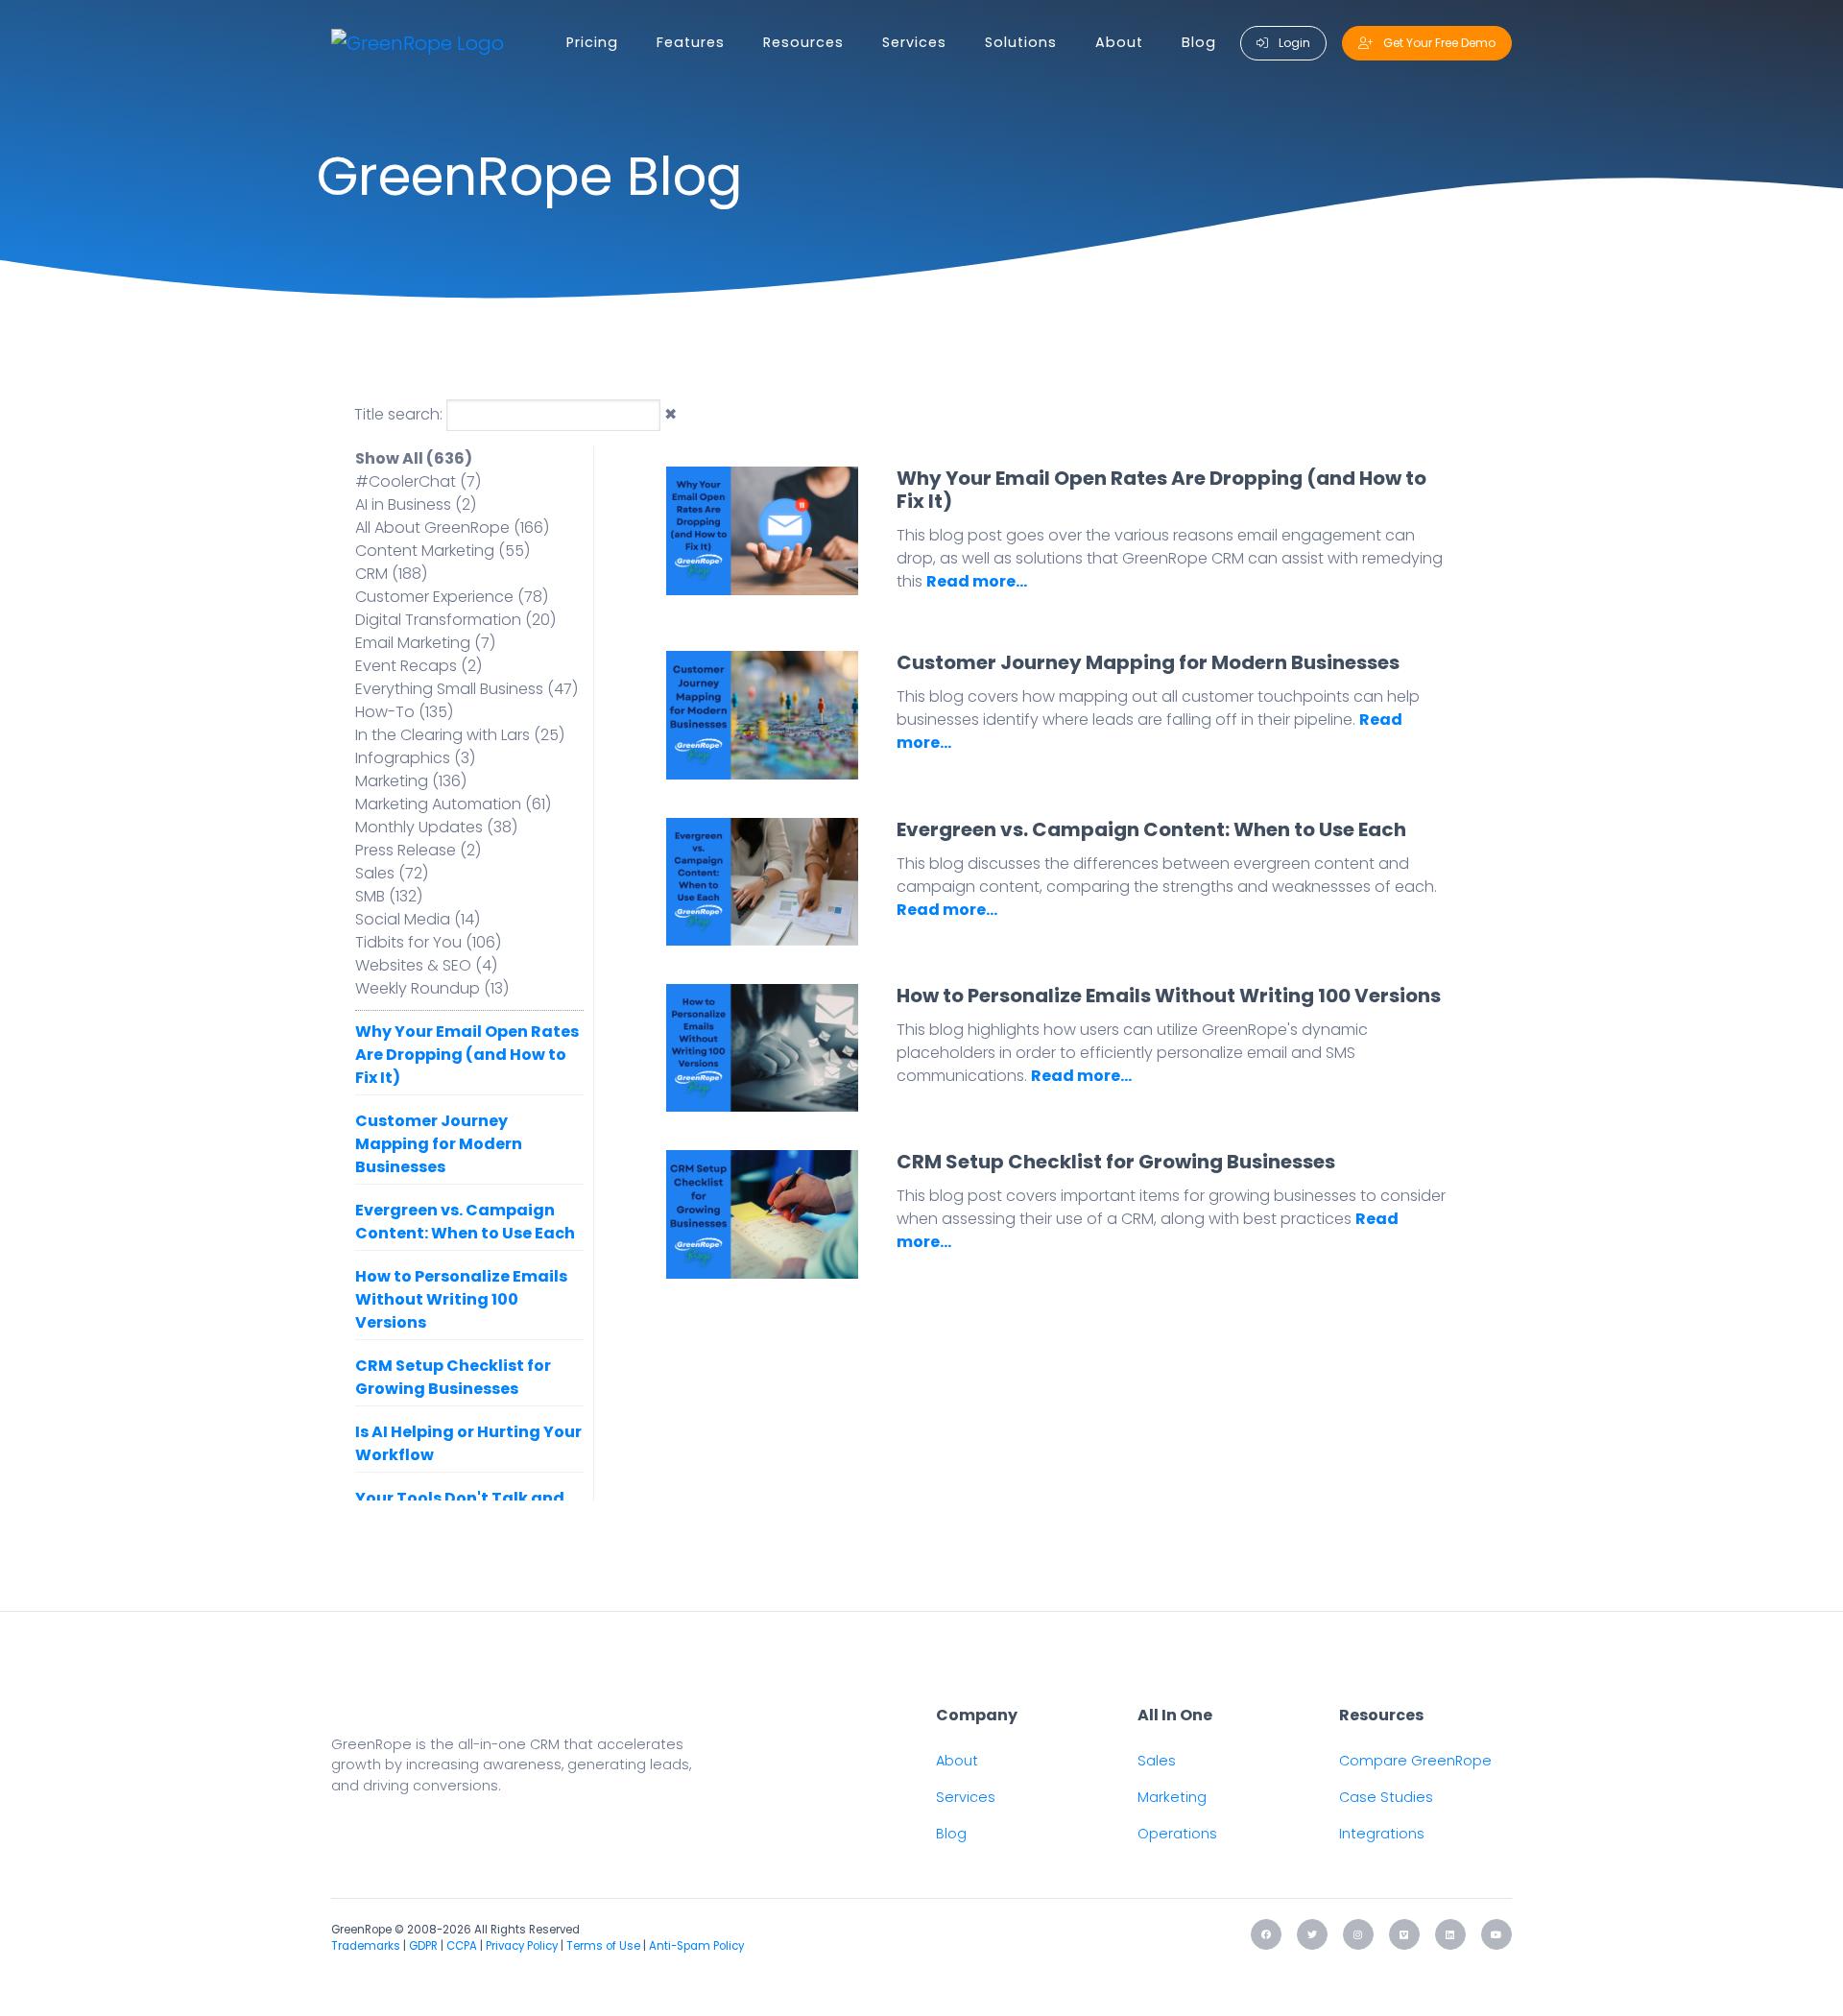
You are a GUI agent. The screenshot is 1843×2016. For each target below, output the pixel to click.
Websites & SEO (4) (426, 965)
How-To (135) (404, 712)
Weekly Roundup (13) (432, 988)
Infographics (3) (415, 758)
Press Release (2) (418, 850)
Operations (1177, 1834)
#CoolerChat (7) (418, 481)
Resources (803, 42)
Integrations (1382, 1834)
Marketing (1172, 1797)
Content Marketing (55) (443, 551)
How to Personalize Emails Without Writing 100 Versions (461, 1299)
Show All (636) (414, 458)
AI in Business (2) (416, 504)
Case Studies (1386, 1797)
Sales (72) (392, 873)
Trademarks (366, 1946)
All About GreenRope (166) (452, 528)
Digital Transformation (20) (455, 620)
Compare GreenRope (1415, 1761)
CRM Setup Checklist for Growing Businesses (453, 1377)
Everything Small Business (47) (467, 689)
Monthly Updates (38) (436, 827)
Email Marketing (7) (425, 643)
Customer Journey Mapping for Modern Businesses (439, 1144)
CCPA (462, 1946)
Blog (1199, 42)
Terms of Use (603, 1946)
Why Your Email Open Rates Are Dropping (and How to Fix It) (467, 1055)
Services (914, 42)
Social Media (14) (418, 919)
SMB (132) (389, 896)
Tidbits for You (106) (428, 942)
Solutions (1021, 42)
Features (691, 42)
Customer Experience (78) (452, 597)
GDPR (423, 1946)
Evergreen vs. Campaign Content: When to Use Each (465, 1222)
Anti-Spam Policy (696, 1946)
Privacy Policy (522, 1946)
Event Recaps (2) (419, 666)
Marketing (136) (411, 781)
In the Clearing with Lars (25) (460, 735)
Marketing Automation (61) (453, 804)
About (1119, 42)
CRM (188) (391, 574)
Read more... (977, 581)
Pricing (592, 42)
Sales (1157, 1761)
